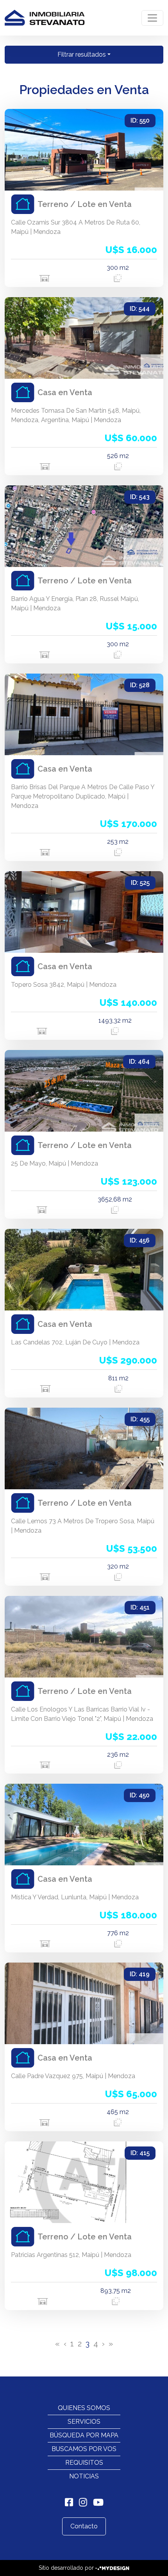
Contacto (84, 2526)
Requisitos (84, 2463)
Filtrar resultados (82, 54)
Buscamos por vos (84, 2449)
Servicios (84, 2422)
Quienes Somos (84, 2408)
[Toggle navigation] (152, 18)
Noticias (84, 2476)
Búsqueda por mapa (84, 2435)
